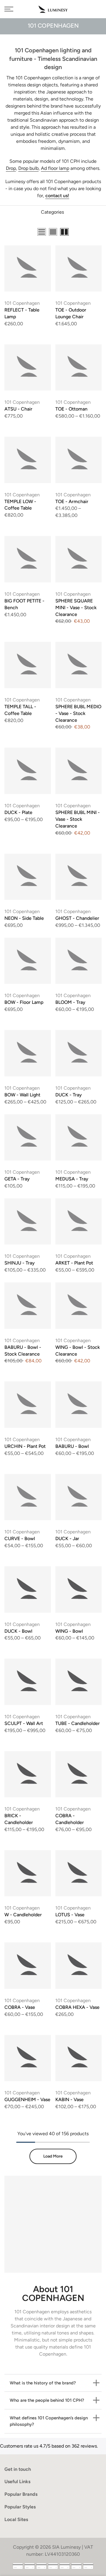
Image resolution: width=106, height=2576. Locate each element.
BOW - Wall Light (22, 1095)
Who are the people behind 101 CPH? (47, 2400)
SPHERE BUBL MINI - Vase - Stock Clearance (78, 819)
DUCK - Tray (69, 1095)
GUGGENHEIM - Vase (27, 2100)
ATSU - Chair (18, 409)
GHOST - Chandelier (77, 918)
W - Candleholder (23, 1915)
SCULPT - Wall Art (24, 1723)
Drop (11, 168)
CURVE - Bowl (20, 1539)
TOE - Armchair (72, 501)
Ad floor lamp (55, 168)
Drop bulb (28, 168)
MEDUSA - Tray (72, 1179)
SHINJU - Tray (20, 1263)
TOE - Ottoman (71, 409)
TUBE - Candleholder (78, 1723)
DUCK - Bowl (18, 1631)
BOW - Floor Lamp (24, 1002)
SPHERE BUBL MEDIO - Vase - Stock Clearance (78, 713)
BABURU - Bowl (72, 1446)
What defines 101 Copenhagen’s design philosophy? (49, 2421)
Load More (53, 2156)
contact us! (57, 196)
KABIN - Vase (69, 2100)
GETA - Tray (17, 1179)
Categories (52, 212)
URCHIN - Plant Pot (25, 1446)
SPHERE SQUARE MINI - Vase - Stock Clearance (76, 608)
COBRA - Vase (20, 2007)
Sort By (94, 233)
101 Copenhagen (22, 303)
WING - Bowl (69, 1631)
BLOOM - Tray (70, 1002)
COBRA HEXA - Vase (77, 2007)
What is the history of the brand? (43, 2383)
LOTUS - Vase (70, 1915)
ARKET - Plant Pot (74, 1263)
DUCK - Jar (67, 1539)
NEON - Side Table (24, 918)
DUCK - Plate (18, 812)
